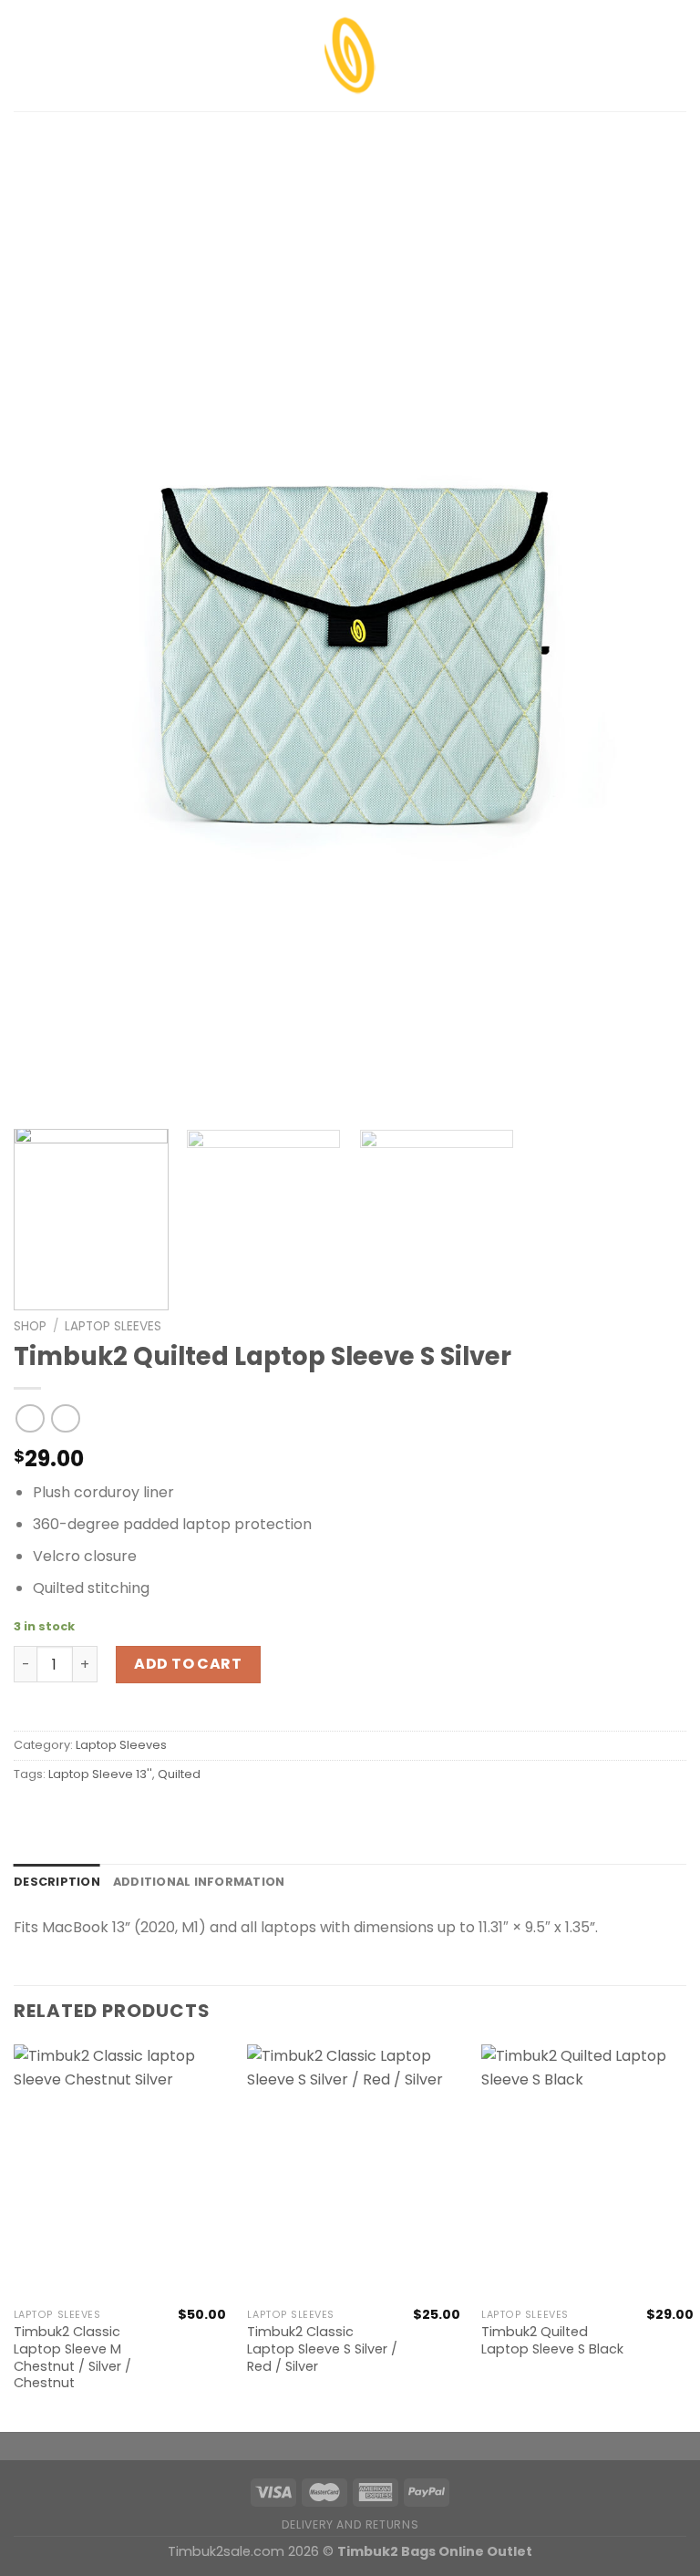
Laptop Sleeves (113, 1326)
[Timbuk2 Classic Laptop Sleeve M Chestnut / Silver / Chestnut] (120, 2172)
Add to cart (188, 1664)
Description (57, 1882)
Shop (30, 1326)
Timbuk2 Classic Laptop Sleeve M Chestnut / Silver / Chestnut (72, 2358)
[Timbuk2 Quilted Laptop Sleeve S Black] (587, 2172)
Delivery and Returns (350, 2524)
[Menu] (25, 55)
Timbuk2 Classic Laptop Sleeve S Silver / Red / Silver (322, 2349)
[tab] (57, 1882)
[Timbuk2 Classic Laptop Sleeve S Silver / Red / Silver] (353, 2172)
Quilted (179, 1774)
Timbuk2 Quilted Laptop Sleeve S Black (552, 2340)
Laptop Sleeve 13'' (100, 1774)
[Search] (679, 56)
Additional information (199, 1882)
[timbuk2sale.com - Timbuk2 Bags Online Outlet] (350, 56)
